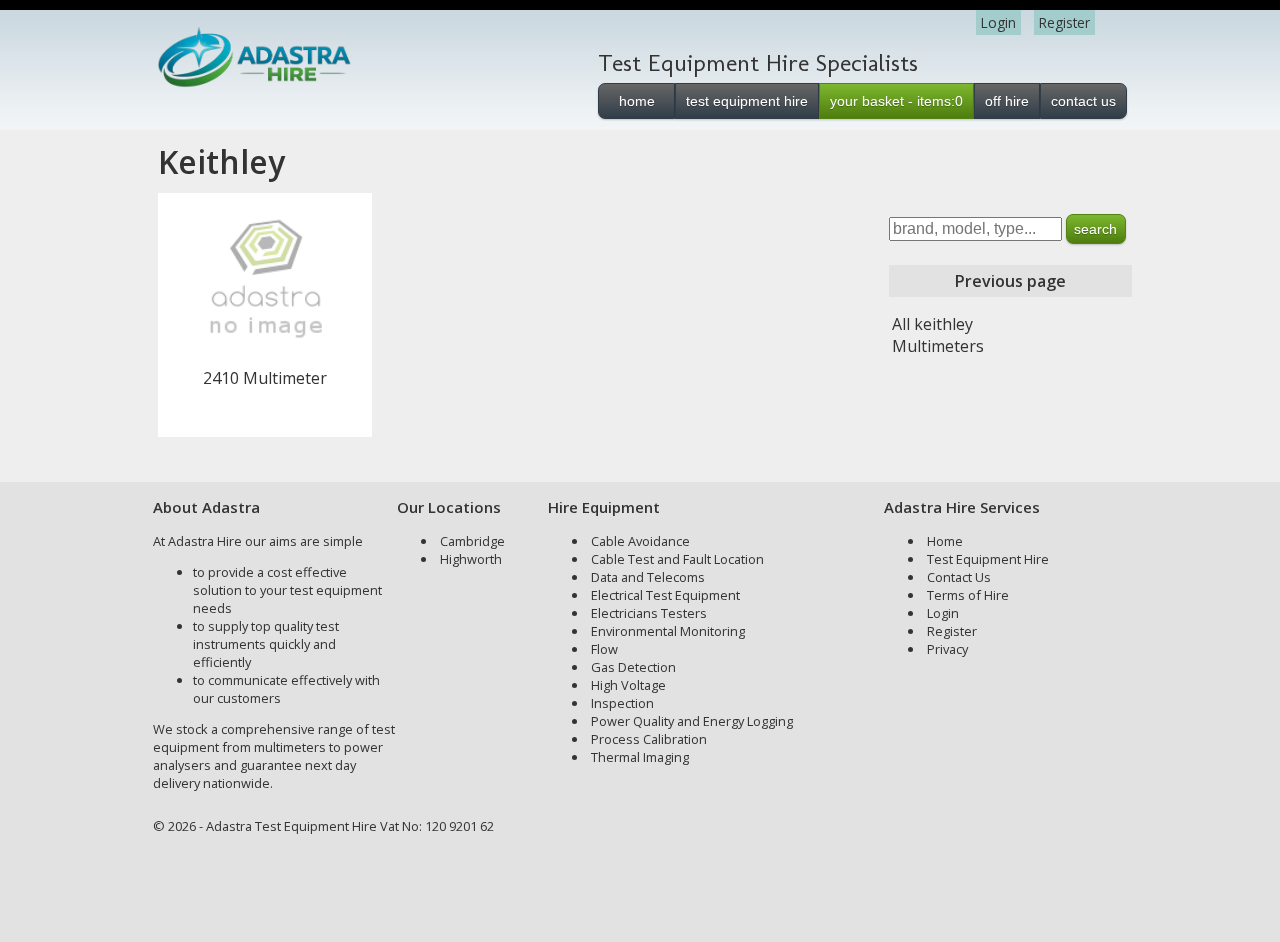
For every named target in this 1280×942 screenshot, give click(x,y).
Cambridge (472, 541)
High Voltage (628, 685)
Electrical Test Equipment (665, 595)
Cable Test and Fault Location (677, 559)
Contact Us (959, 577)
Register (1064, 22)
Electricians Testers (649, 613)
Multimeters (938, 346)
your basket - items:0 (896, 101)
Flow (604, 649)
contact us (1083, 101)
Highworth (471, 559)
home (637, 101)
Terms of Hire (968, 595)
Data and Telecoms (648, 577)
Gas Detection (633, 667)
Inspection (622, 703)
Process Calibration (649, 739)
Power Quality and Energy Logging (692, 721)
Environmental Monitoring (668, 631)
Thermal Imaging (640, 757)
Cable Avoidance (640, 541)
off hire (1007, 101)
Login (998, 22)
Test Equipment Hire (988, 559)
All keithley (932, 324)
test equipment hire (747, 101)
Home (945, 541)
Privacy (947, 649)
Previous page (1010, 281)
